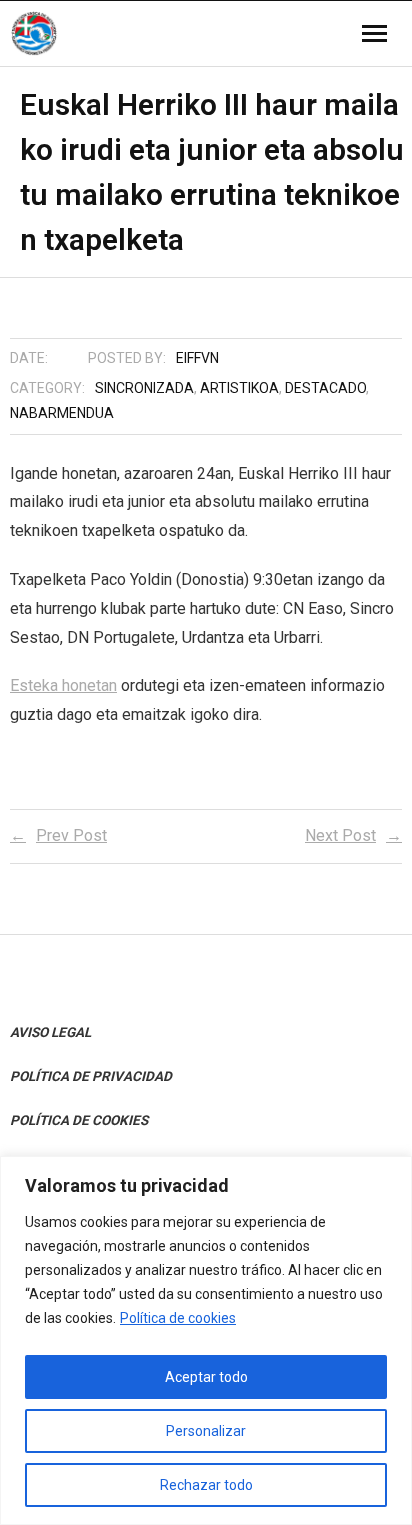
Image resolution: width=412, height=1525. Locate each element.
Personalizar (206, 1431)
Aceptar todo (206, 1377)
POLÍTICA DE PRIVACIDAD (91, 1076)
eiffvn (197, 358)
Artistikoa (239, 388)
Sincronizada (144, 388)
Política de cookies (178, 1318)
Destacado (325, 388)
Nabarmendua (62, 413)
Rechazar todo (206, 1485)
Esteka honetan (63, 685)
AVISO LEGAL (50, 1032)
